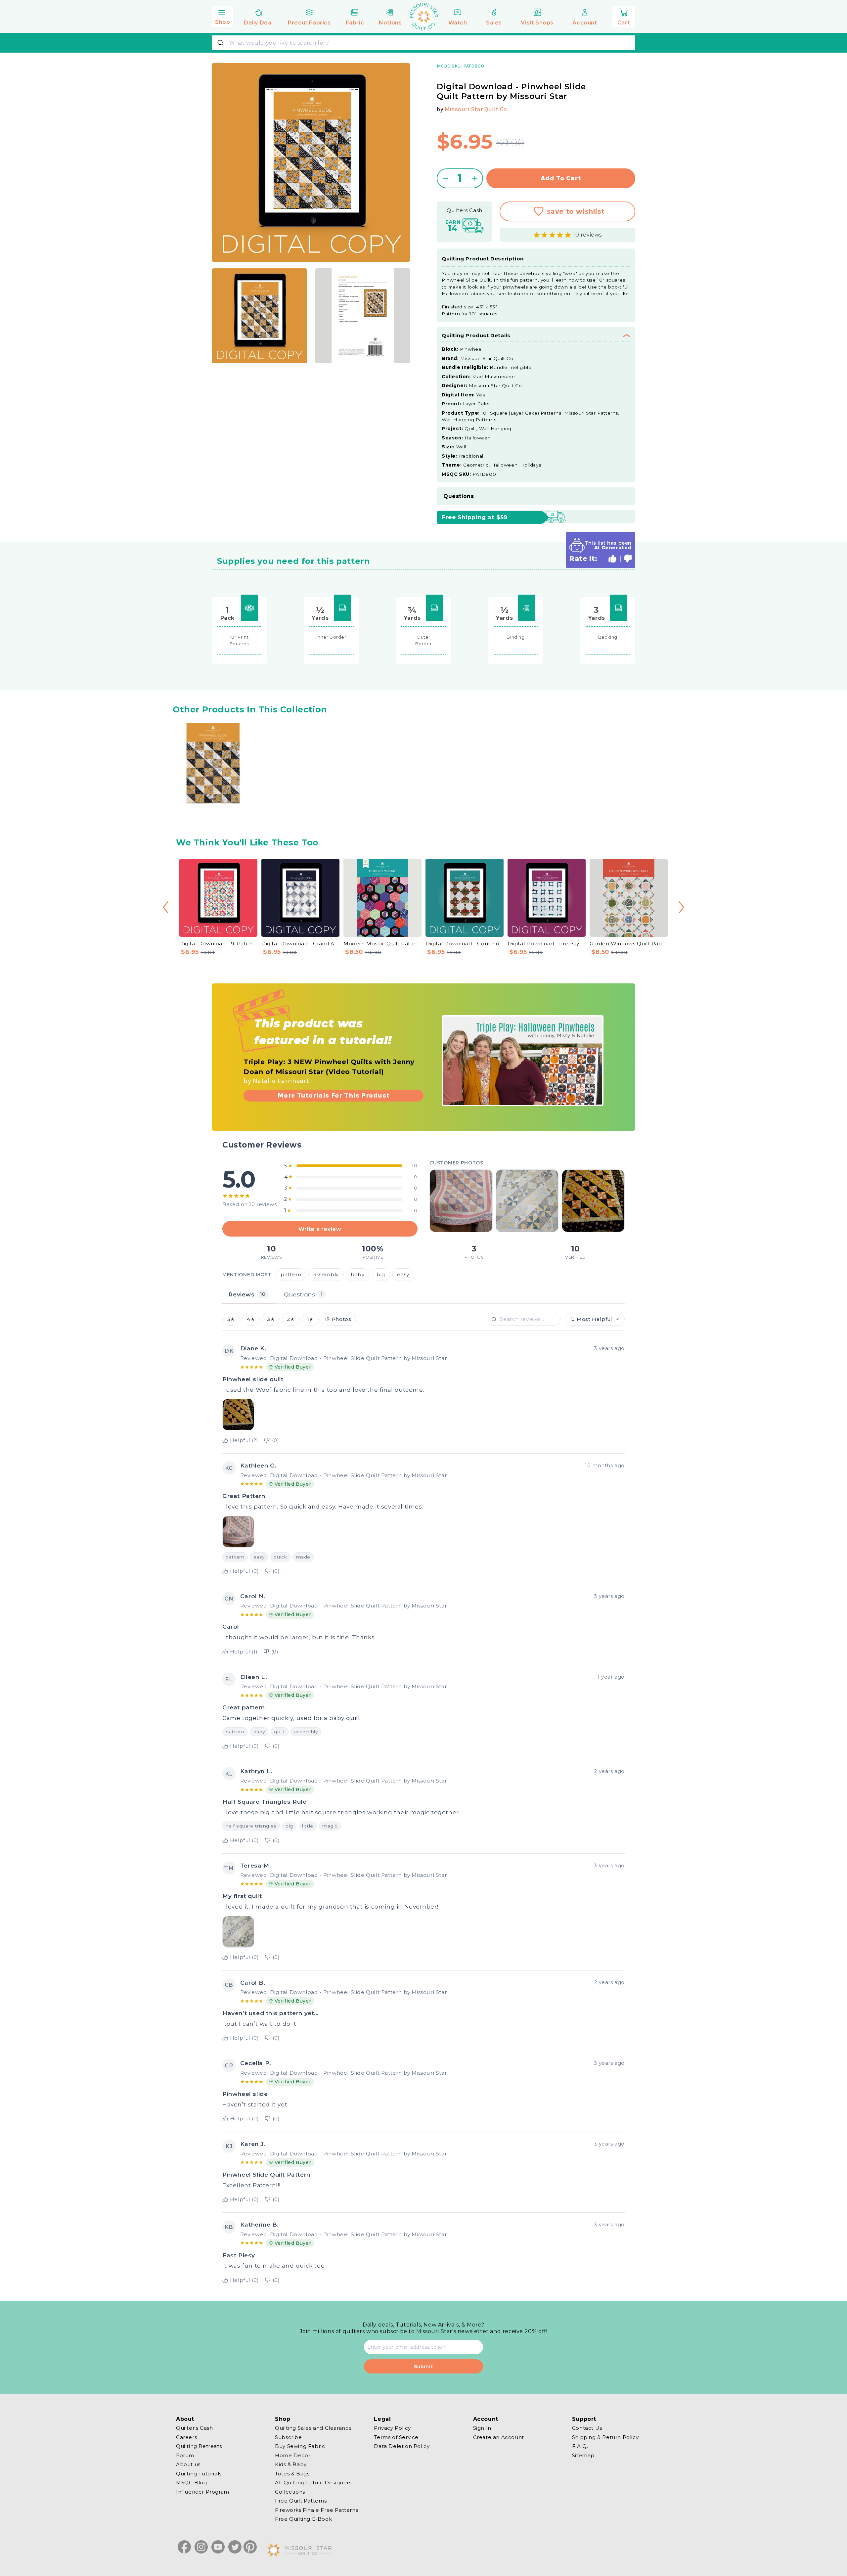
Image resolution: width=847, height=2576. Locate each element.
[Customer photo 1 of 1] (238, 1415)
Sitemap (583, 2455)
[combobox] (423, 43)
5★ (231, 1319)
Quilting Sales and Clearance (313, 2428)
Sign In (482, 2428)
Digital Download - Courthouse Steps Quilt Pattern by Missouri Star (465, 944)
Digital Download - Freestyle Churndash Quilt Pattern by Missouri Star (547, 944)
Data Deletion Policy (402, 2446)
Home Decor (293, 2455)
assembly (326, 1275)
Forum (185, 2455)
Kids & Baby (291, 2464)
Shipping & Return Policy (605, 2437)
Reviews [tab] (247, 1294)
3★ (271, 1319)
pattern (291, 1275)
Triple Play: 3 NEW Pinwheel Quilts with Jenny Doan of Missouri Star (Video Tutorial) (329, 1067)
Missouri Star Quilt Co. (477, 109)
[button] (222, 16)
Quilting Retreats (199, 2446)
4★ (251, 1319)
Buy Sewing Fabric (300, 2446)
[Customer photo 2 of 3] (527, 1201)
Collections (290, 2491)
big (381, 1275)
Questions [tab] (303, 1294)
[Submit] (221, 43)
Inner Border (331, 637)
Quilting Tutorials (199, 2473)
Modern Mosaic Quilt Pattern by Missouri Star (382, 944)
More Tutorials (334, 1095)
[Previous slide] (166, 907)
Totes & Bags (292, 2473)
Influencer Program (203, 2491)
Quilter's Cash (194, 2428)
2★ (291, 1319)
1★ (310, 1319)
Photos (342, 1319)
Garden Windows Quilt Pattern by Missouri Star (629, 944)
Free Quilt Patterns (301, 2501)
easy (403, 1275)
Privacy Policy (392, 2428)
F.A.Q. (580, 2446)
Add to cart (561, 178)
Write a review (320, 1229)
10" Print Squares (239, 640)
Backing (608, 637)
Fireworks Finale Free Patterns (316, 2510)
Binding (515, 637)
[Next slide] (681, 907)
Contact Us (587, 2428)
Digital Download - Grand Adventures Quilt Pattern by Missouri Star (300, 944)
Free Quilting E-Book (303, 2519)
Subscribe (288, 2437)
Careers (186, 2437)
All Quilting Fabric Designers (313, 2483)
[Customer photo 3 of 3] (593, 1201)
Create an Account (499, 2437)
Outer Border (424, 640)
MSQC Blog (191, 2483)
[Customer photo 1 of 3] (461, 1201)
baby (357, 1275)
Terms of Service (396, 2437)
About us (188, 2464)
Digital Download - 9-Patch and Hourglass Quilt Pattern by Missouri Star (218, 944)
